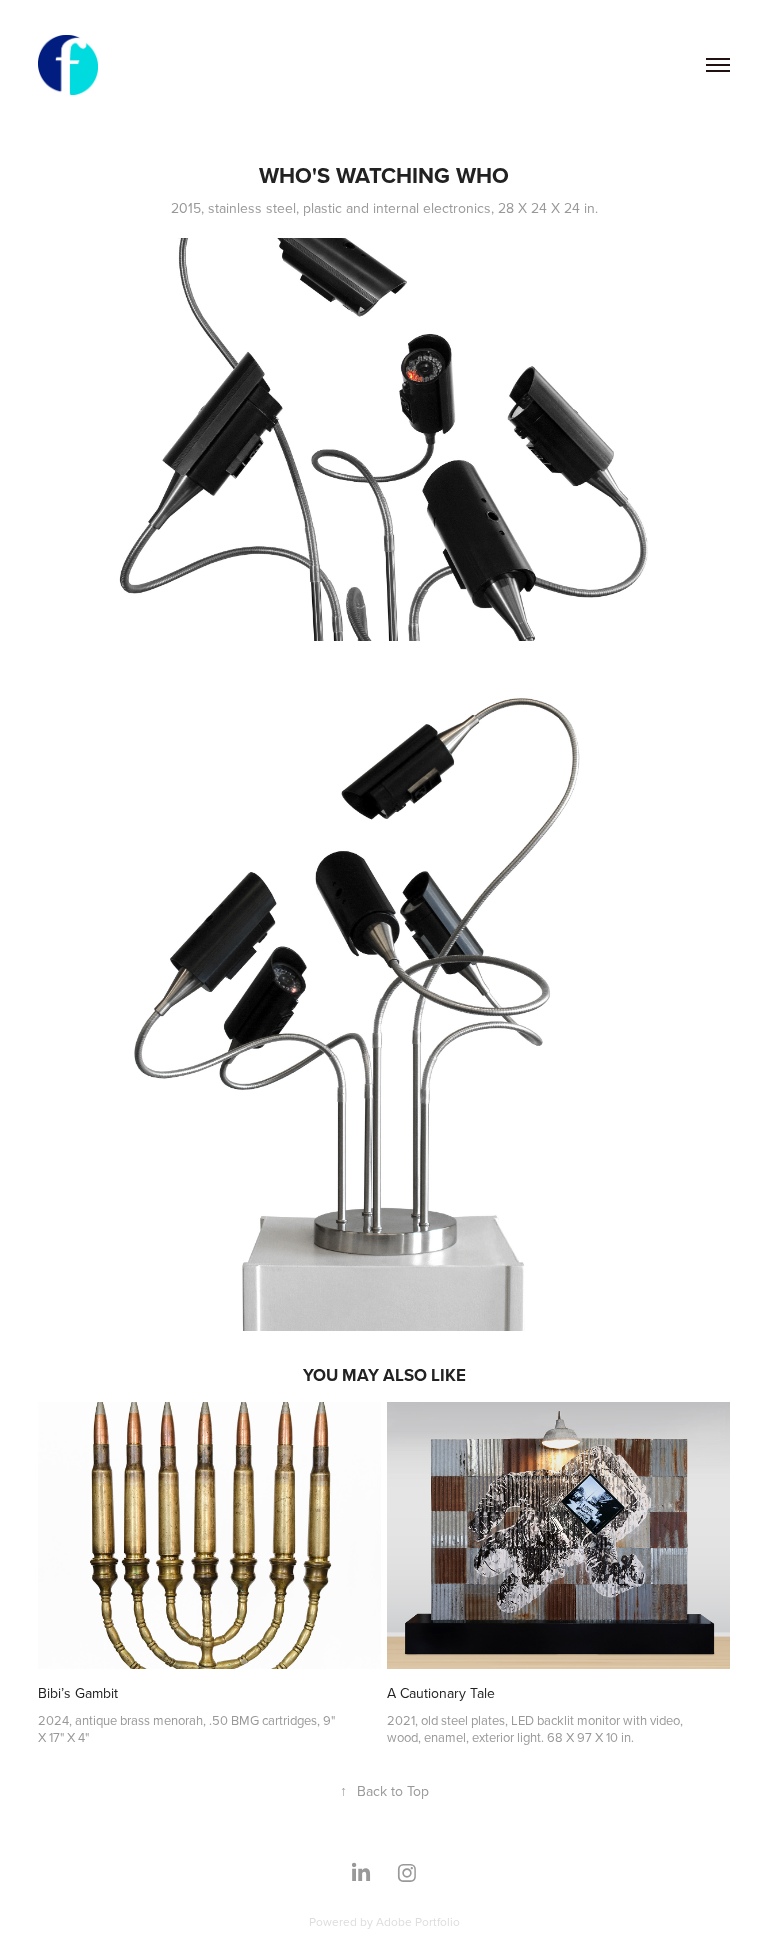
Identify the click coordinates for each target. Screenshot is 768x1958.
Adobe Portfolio (418, 1921)
